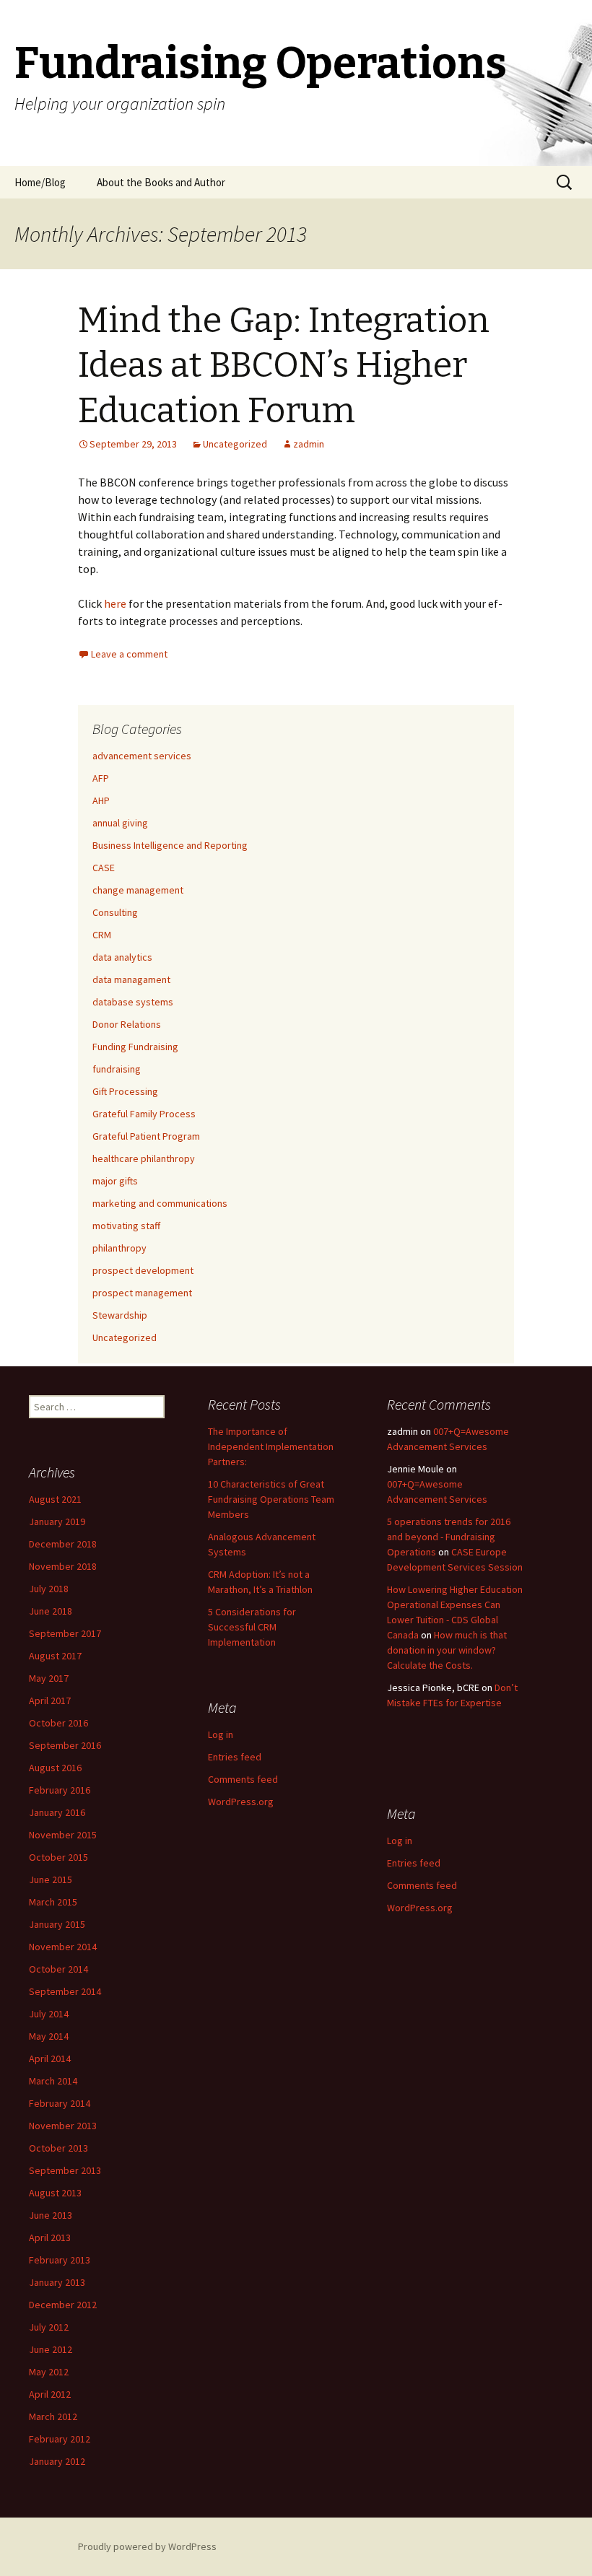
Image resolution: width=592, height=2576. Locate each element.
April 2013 (50, 2237)
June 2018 (51, 1611)
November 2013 (63, 2126)
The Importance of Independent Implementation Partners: (271, 1446)
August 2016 (55, 1768)
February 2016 (60, 1790)
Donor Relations (127, 1024)
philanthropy (119, 1248)
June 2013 (51, 2215)
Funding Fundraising (135, 1047)
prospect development (143, 1270)
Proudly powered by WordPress (147, 2546)
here (115, 603)
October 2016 (58, 1723)
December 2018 (63, 1544)
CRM (102, 935)
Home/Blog (40, 182)
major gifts (115, 1181)
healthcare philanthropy (144, 1158)
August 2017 (55, 1656)
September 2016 (65, 1745)
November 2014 (63, 1947)
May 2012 (49, 2372)
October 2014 (58, 1969)
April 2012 (50, 2394)
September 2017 (65, 1633)
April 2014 (50, 2058)
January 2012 (57, 2461)
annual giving (120, 823)
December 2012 (63, 2305)
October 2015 (58, 1857)
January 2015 (57, 1924)
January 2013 (57, 2282)
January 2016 (57, 1812)
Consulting (115, 912)
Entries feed (235, 1757)
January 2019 (57, 1521)
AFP (101, 778)
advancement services (142, 756)
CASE (104, 868)
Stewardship (120, 1315)
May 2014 (49, 2036)
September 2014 (65, 1991)
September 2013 (65, 2170)
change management (138, 890)
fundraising (117, 1069)
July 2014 (49, 2014)
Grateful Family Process (144, 1114)
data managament (131, 979)
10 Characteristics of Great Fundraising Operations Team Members (271, 1499)
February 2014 (60, 2103)
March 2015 (53, 1902)
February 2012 (60, 2439)
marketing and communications (160, 1203)
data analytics (122, 957)
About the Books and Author (161, 182)
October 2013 (58, 2148)
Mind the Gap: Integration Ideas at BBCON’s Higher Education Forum (284, 366)
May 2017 (49, 1678)
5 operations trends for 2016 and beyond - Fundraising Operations (449, 1537)
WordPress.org (241, 1802)
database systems (133, 1002)
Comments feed (243, 1779)
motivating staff (126, 1226)
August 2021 (55, 1499)
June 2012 (51, 2349)
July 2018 (49, 1589)
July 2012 (49, 2327)
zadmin (309, 444)
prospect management (142, 1293)
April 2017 (50, 1700)
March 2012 (53, 2416)
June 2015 (51, 1879)
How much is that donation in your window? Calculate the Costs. (447, 1650)
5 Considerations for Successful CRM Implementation (252, 1627)
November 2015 (63, 1835)
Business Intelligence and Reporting (170, 845)
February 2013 (60, 2260)
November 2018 (63, 1566)
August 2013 (55, 2193)
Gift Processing (125, 1091)
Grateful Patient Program (146, 1136)
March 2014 (53, 2081)
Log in (221, 1734)
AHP (101, 800)
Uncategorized (235, 444)
